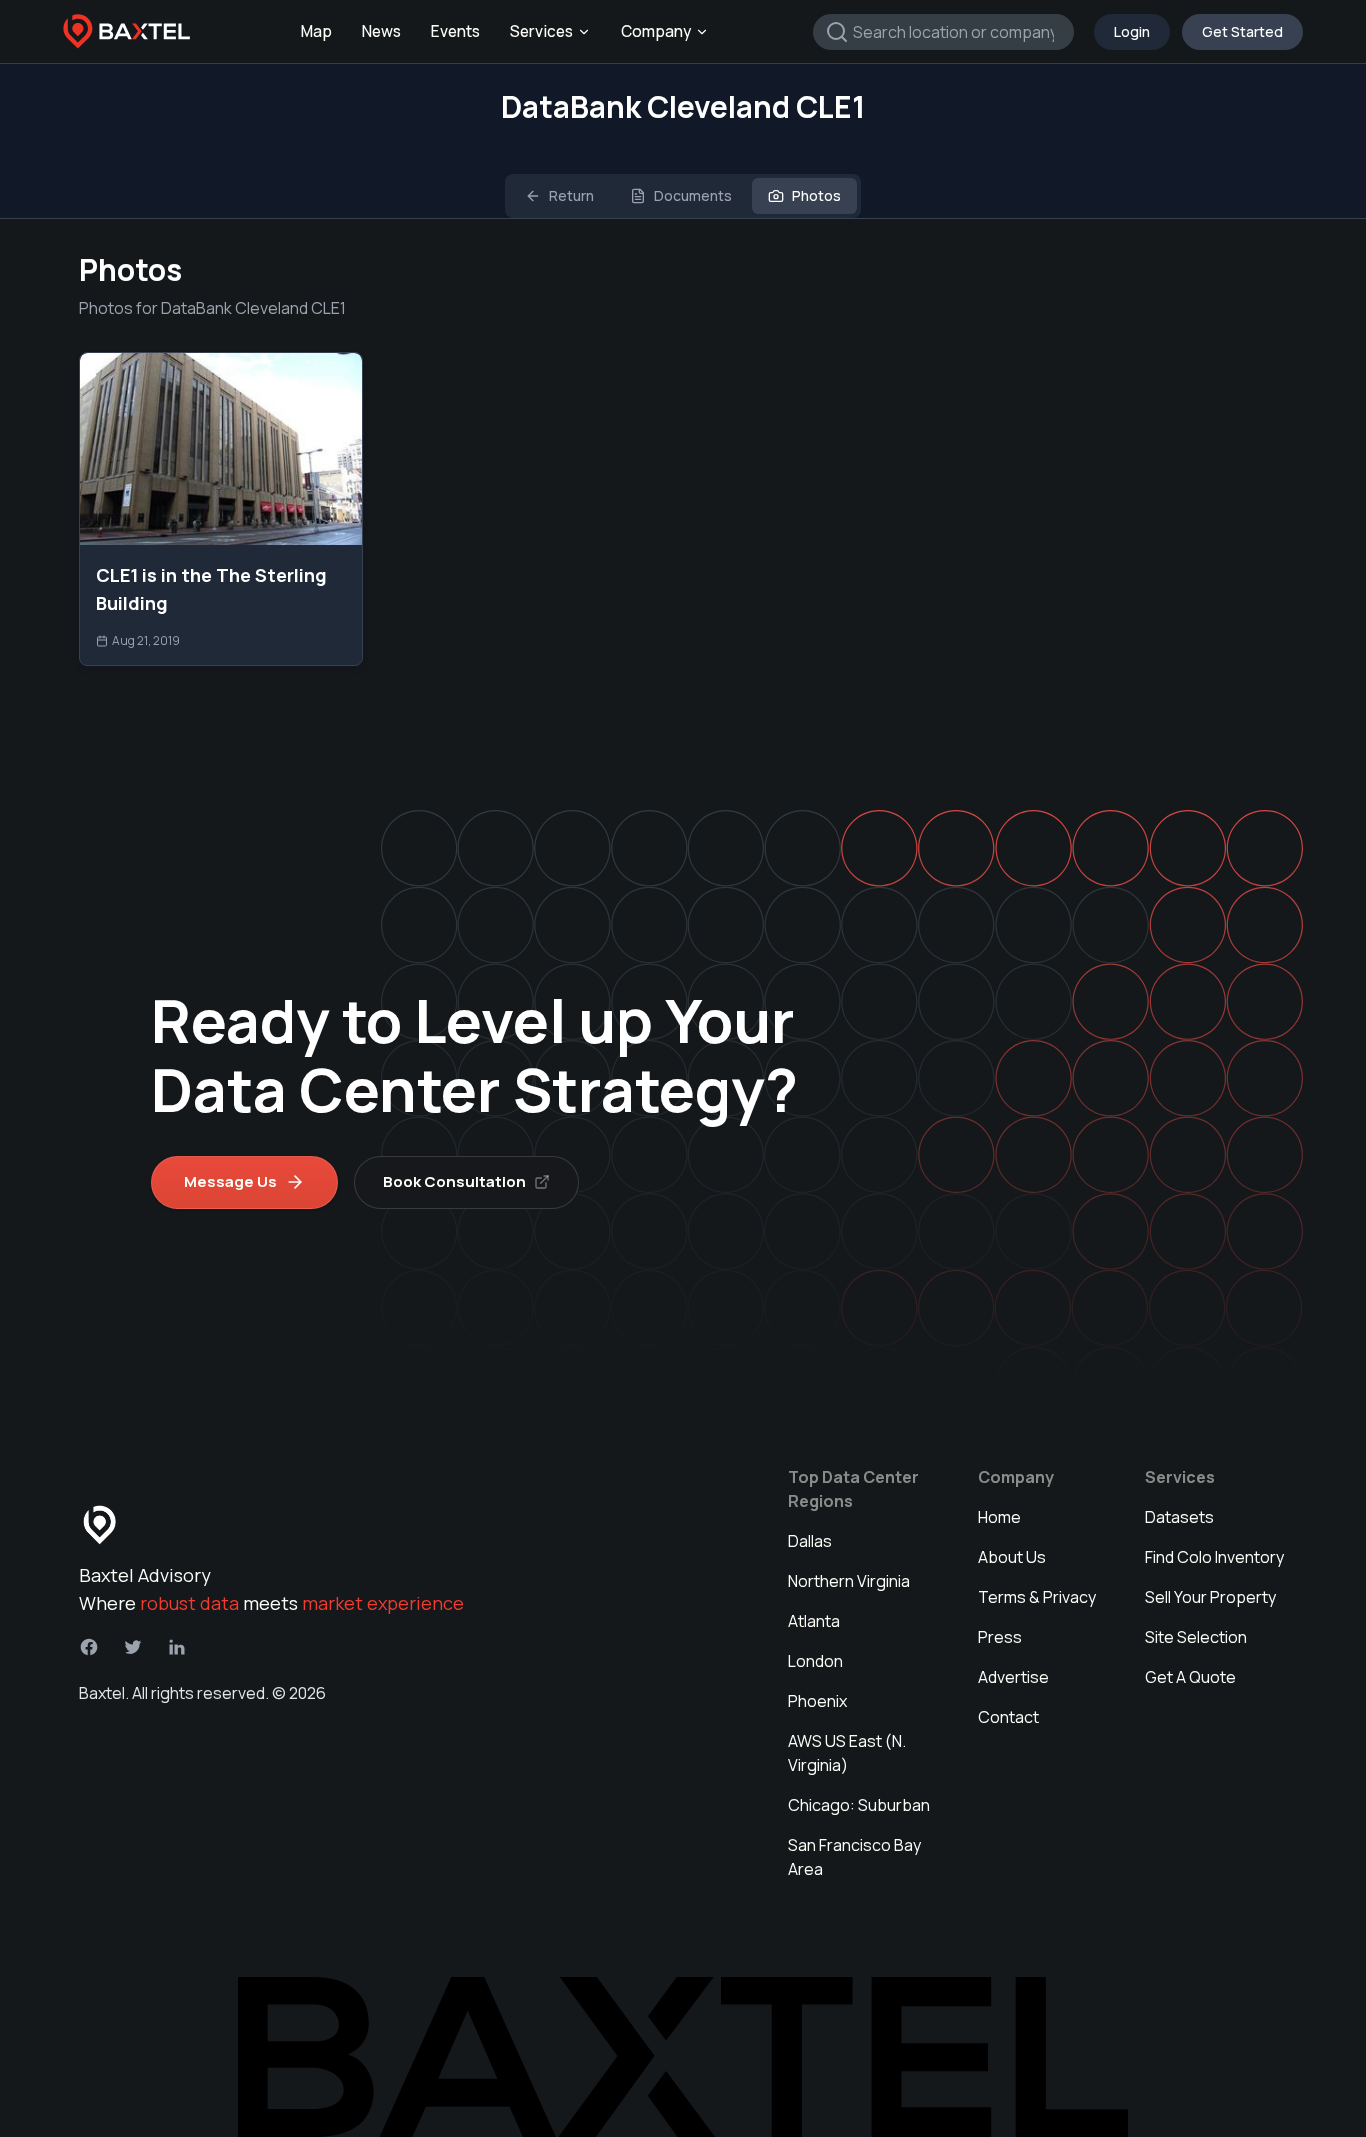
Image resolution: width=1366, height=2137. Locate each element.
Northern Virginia (849, 1581)
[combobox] (943, 32)
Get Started (1242, 31)
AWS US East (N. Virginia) (847, 1753)
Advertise (1013, 1677)
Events (455, 31)
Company (656, 31)
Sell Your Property (1210, 1597)
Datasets (1179, 1517)
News (381, 31)
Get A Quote (1190, 1677)
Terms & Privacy (1037, 1597)
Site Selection (1196, 1637)
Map (316, 31)
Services (541, 31)
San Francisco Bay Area (854, 1857)
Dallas (810, 1541)
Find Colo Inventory (1214, 1557)
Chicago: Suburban (859, 1805)
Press (1000, 1637)
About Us (1012, 1557)
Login (1132, 31)
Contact (1008, 1717)
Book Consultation (454, 1181)
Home (999, 1517)
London (815, 1661)
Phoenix (817, 1701)
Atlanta (814, 1621)
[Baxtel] (127, 32)
